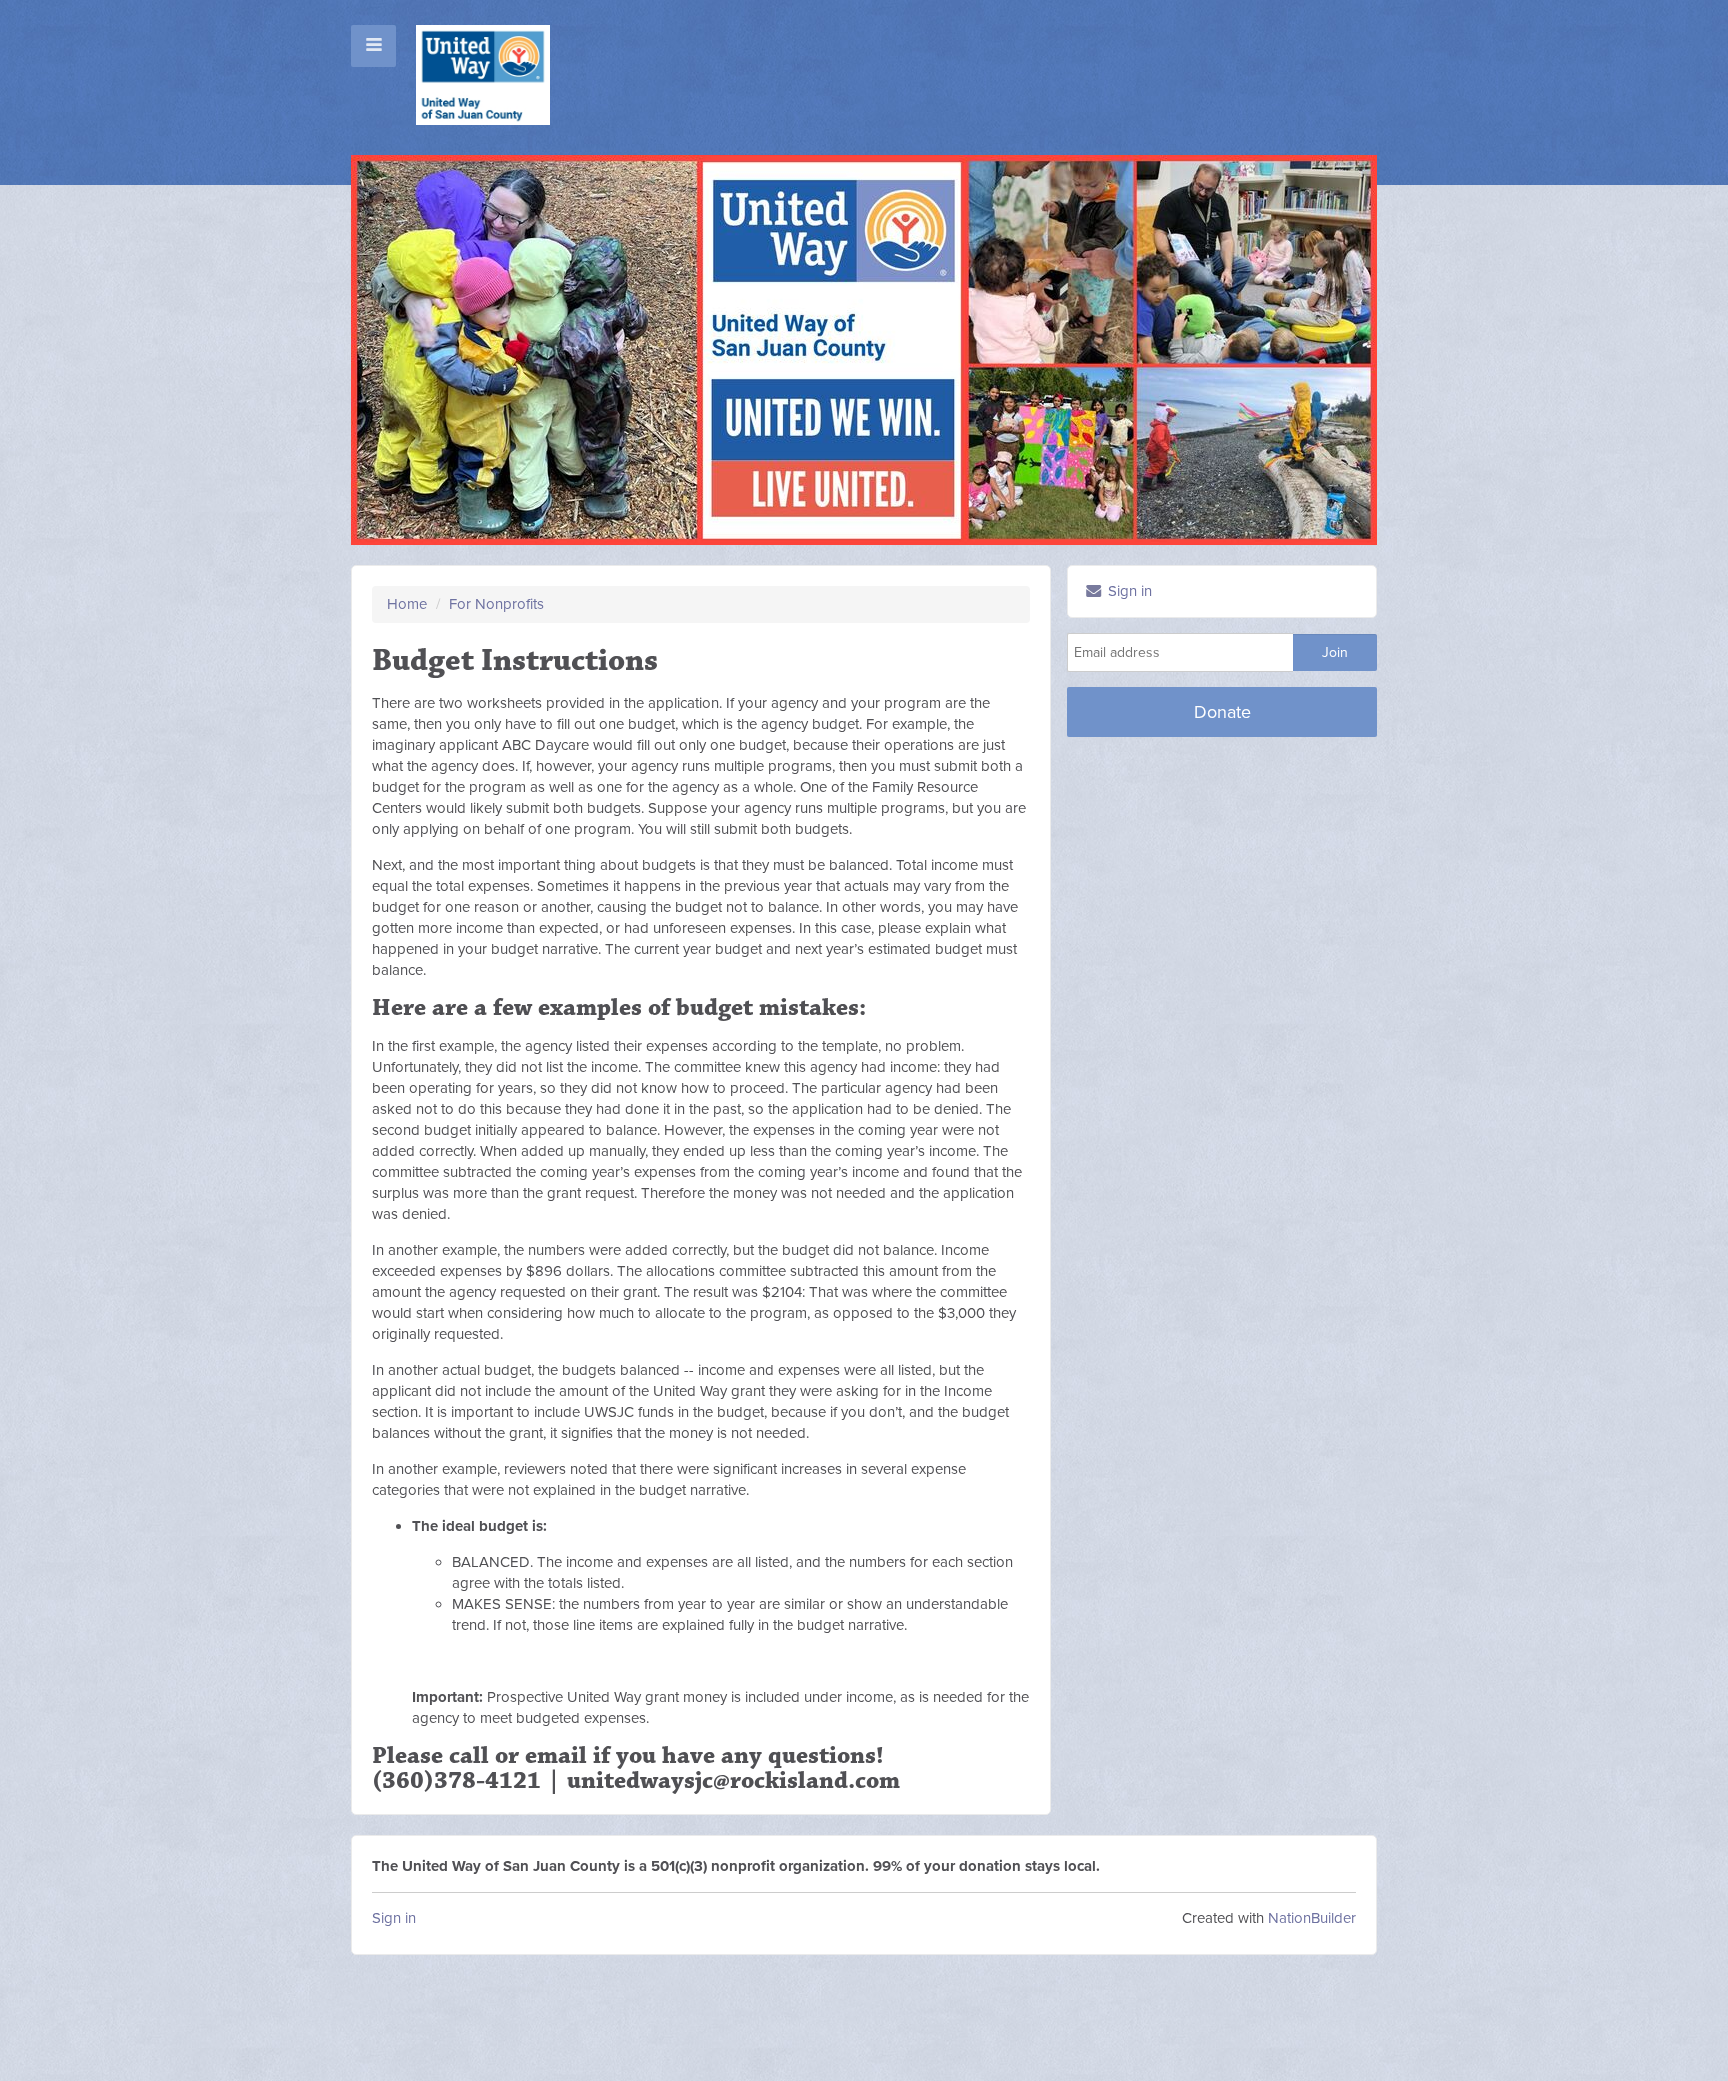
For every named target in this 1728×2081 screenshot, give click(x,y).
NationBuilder (1312, 1918)
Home (407, 604)
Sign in (394, 1918)
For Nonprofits (496, 604)
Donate (1222, 712)
